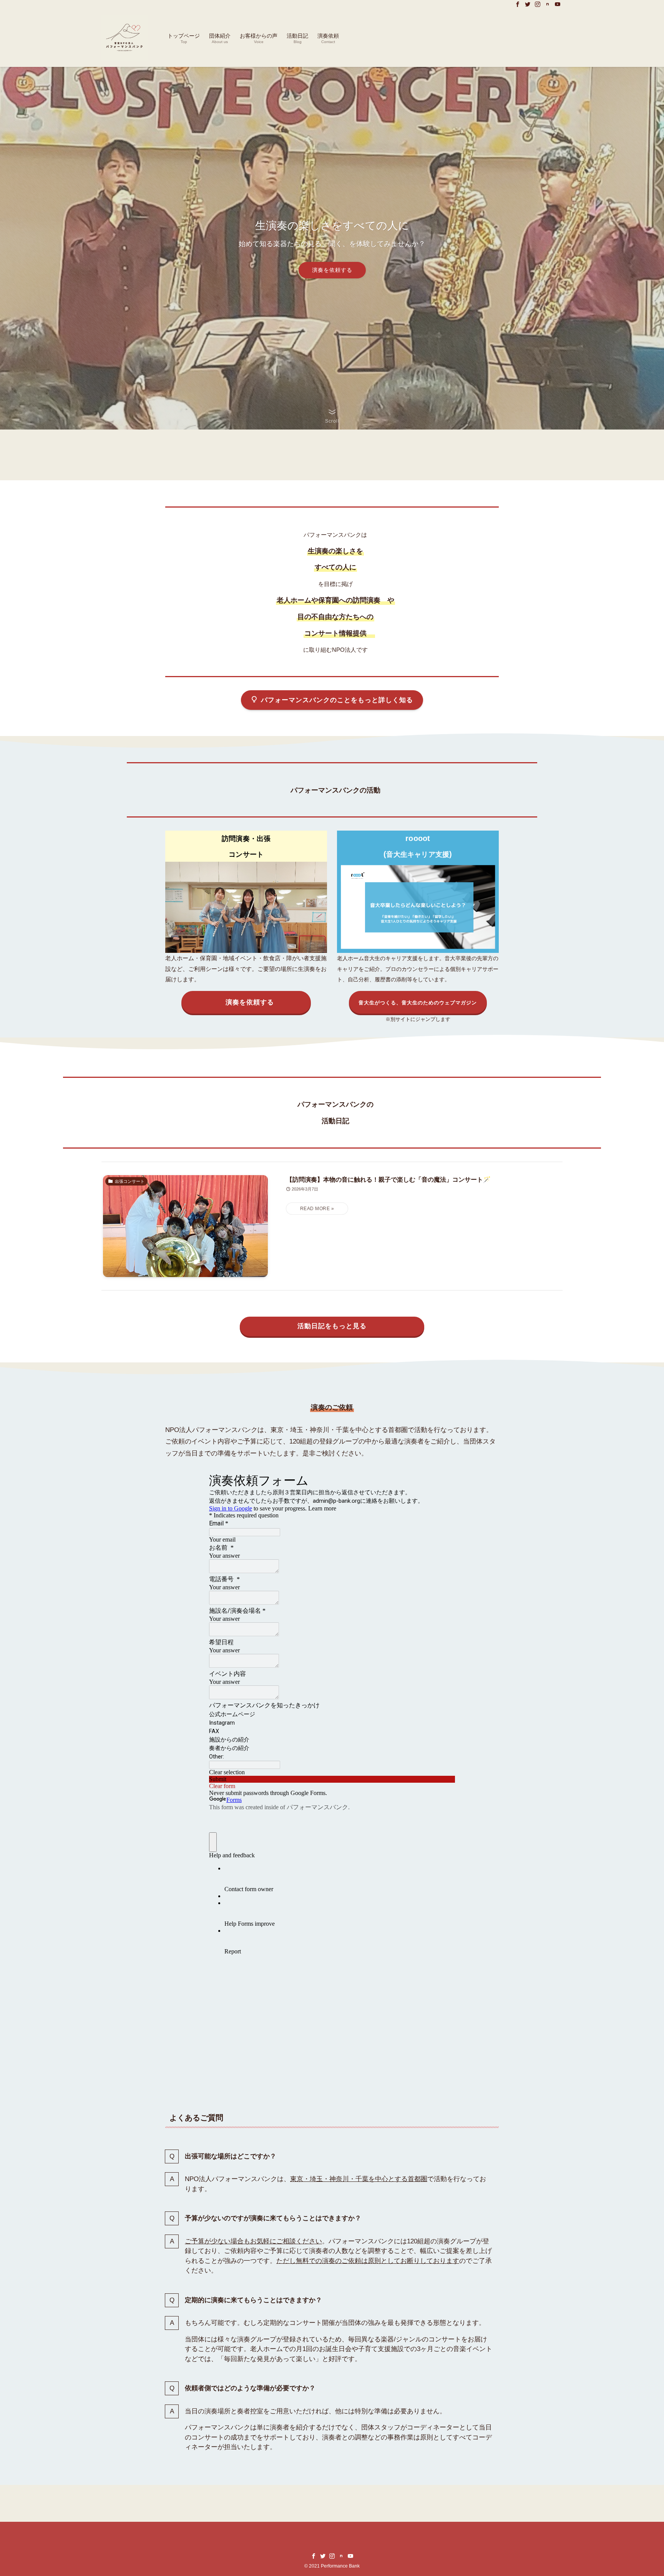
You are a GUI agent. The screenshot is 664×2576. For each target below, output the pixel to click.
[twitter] (528, 4)
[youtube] (558, 4)
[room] (548, 4)
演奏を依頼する (332, 270)
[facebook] (518, 4)
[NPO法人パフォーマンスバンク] (124, 38)
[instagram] (538, 4)
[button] (332, 416)
